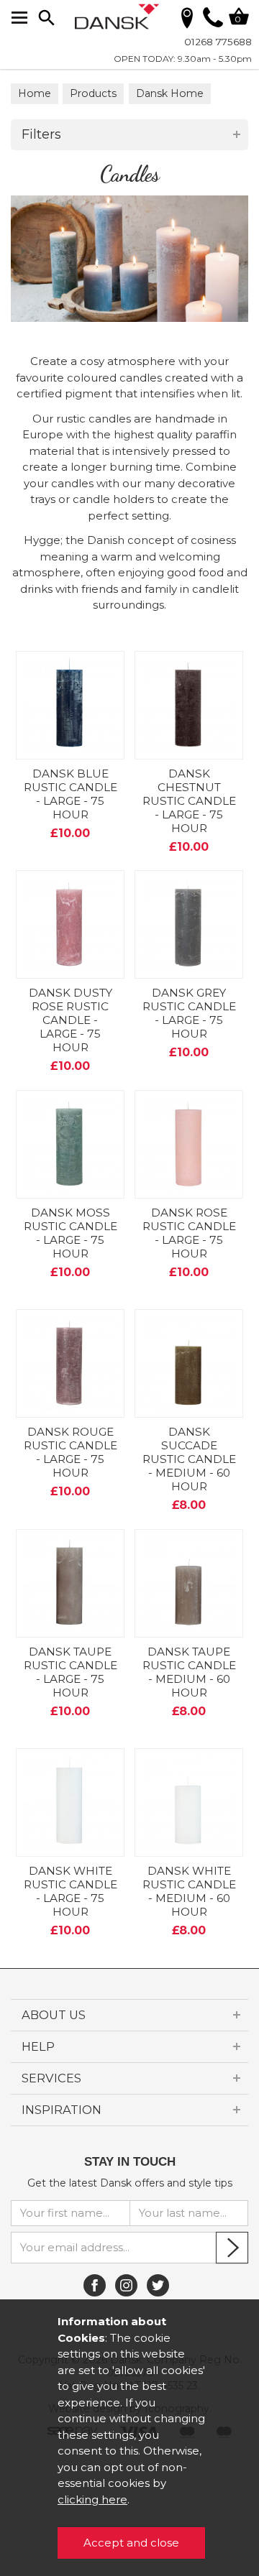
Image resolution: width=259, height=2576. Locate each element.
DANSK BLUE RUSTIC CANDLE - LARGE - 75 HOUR (71, 794)
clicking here (92, 2499)
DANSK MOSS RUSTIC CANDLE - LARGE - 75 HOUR (71, 1233)
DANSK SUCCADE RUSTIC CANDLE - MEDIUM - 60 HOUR (189, 1459)
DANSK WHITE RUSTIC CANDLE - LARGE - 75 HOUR (71, 1891)
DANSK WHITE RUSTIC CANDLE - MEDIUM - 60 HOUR (189, 1891)
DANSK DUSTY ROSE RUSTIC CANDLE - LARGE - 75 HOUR (71, 1020)
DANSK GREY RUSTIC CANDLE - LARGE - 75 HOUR (189, 1013)
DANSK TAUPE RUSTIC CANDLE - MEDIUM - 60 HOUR (189, 1672)
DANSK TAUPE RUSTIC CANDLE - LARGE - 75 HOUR (71, 1672)
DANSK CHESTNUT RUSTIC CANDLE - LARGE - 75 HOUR (189, 801)
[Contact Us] (213, 23)
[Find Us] (187, 17)
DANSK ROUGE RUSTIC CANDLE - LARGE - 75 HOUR (71, 1452)
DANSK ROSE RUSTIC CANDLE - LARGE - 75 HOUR (189, 1233)
